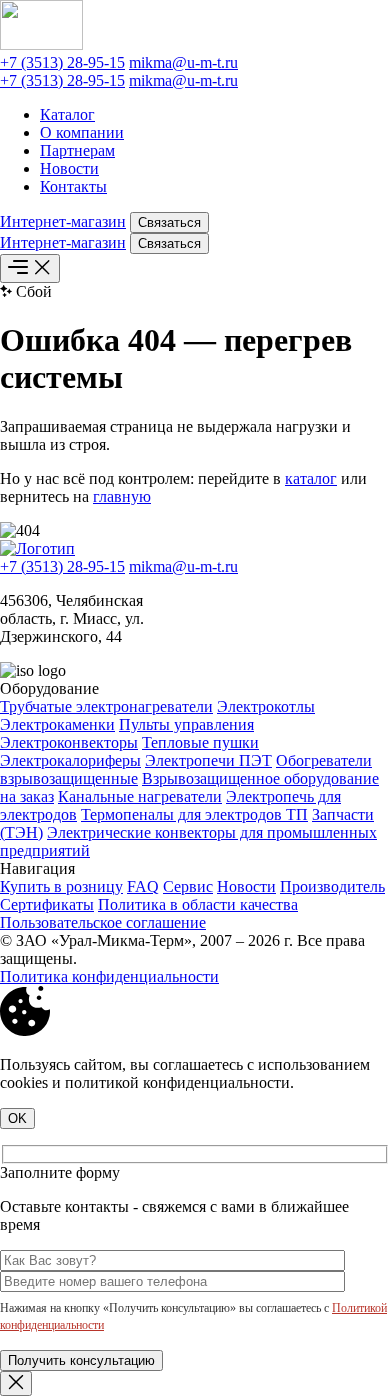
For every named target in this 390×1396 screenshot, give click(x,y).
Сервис (188, 886)
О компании (82, 132)
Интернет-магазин (63, 221)
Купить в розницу (61, 886)
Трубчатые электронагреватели (106, 706)
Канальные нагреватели (140, 796)
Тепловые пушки (200, 742)
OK (17, 1118)
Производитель (332, 886)
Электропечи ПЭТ (208, 760)
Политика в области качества (198, 904)
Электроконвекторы (69, 742)
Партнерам (77, 150)
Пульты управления (186, 724)
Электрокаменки (57, 724)
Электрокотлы (266, 706)
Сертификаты (47, 904)
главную (122, 496)
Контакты (73, 186)
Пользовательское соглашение (103, 922)
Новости (69, 168)
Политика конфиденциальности (109, 976)
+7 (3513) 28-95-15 (62, 62)
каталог (311, 478)
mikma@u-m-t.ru (183, 62)
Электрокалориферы (70, 760)
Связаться (169, 222)
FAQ (143, 886)
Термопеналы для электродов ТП (194, 814)
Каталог (67, 114)
